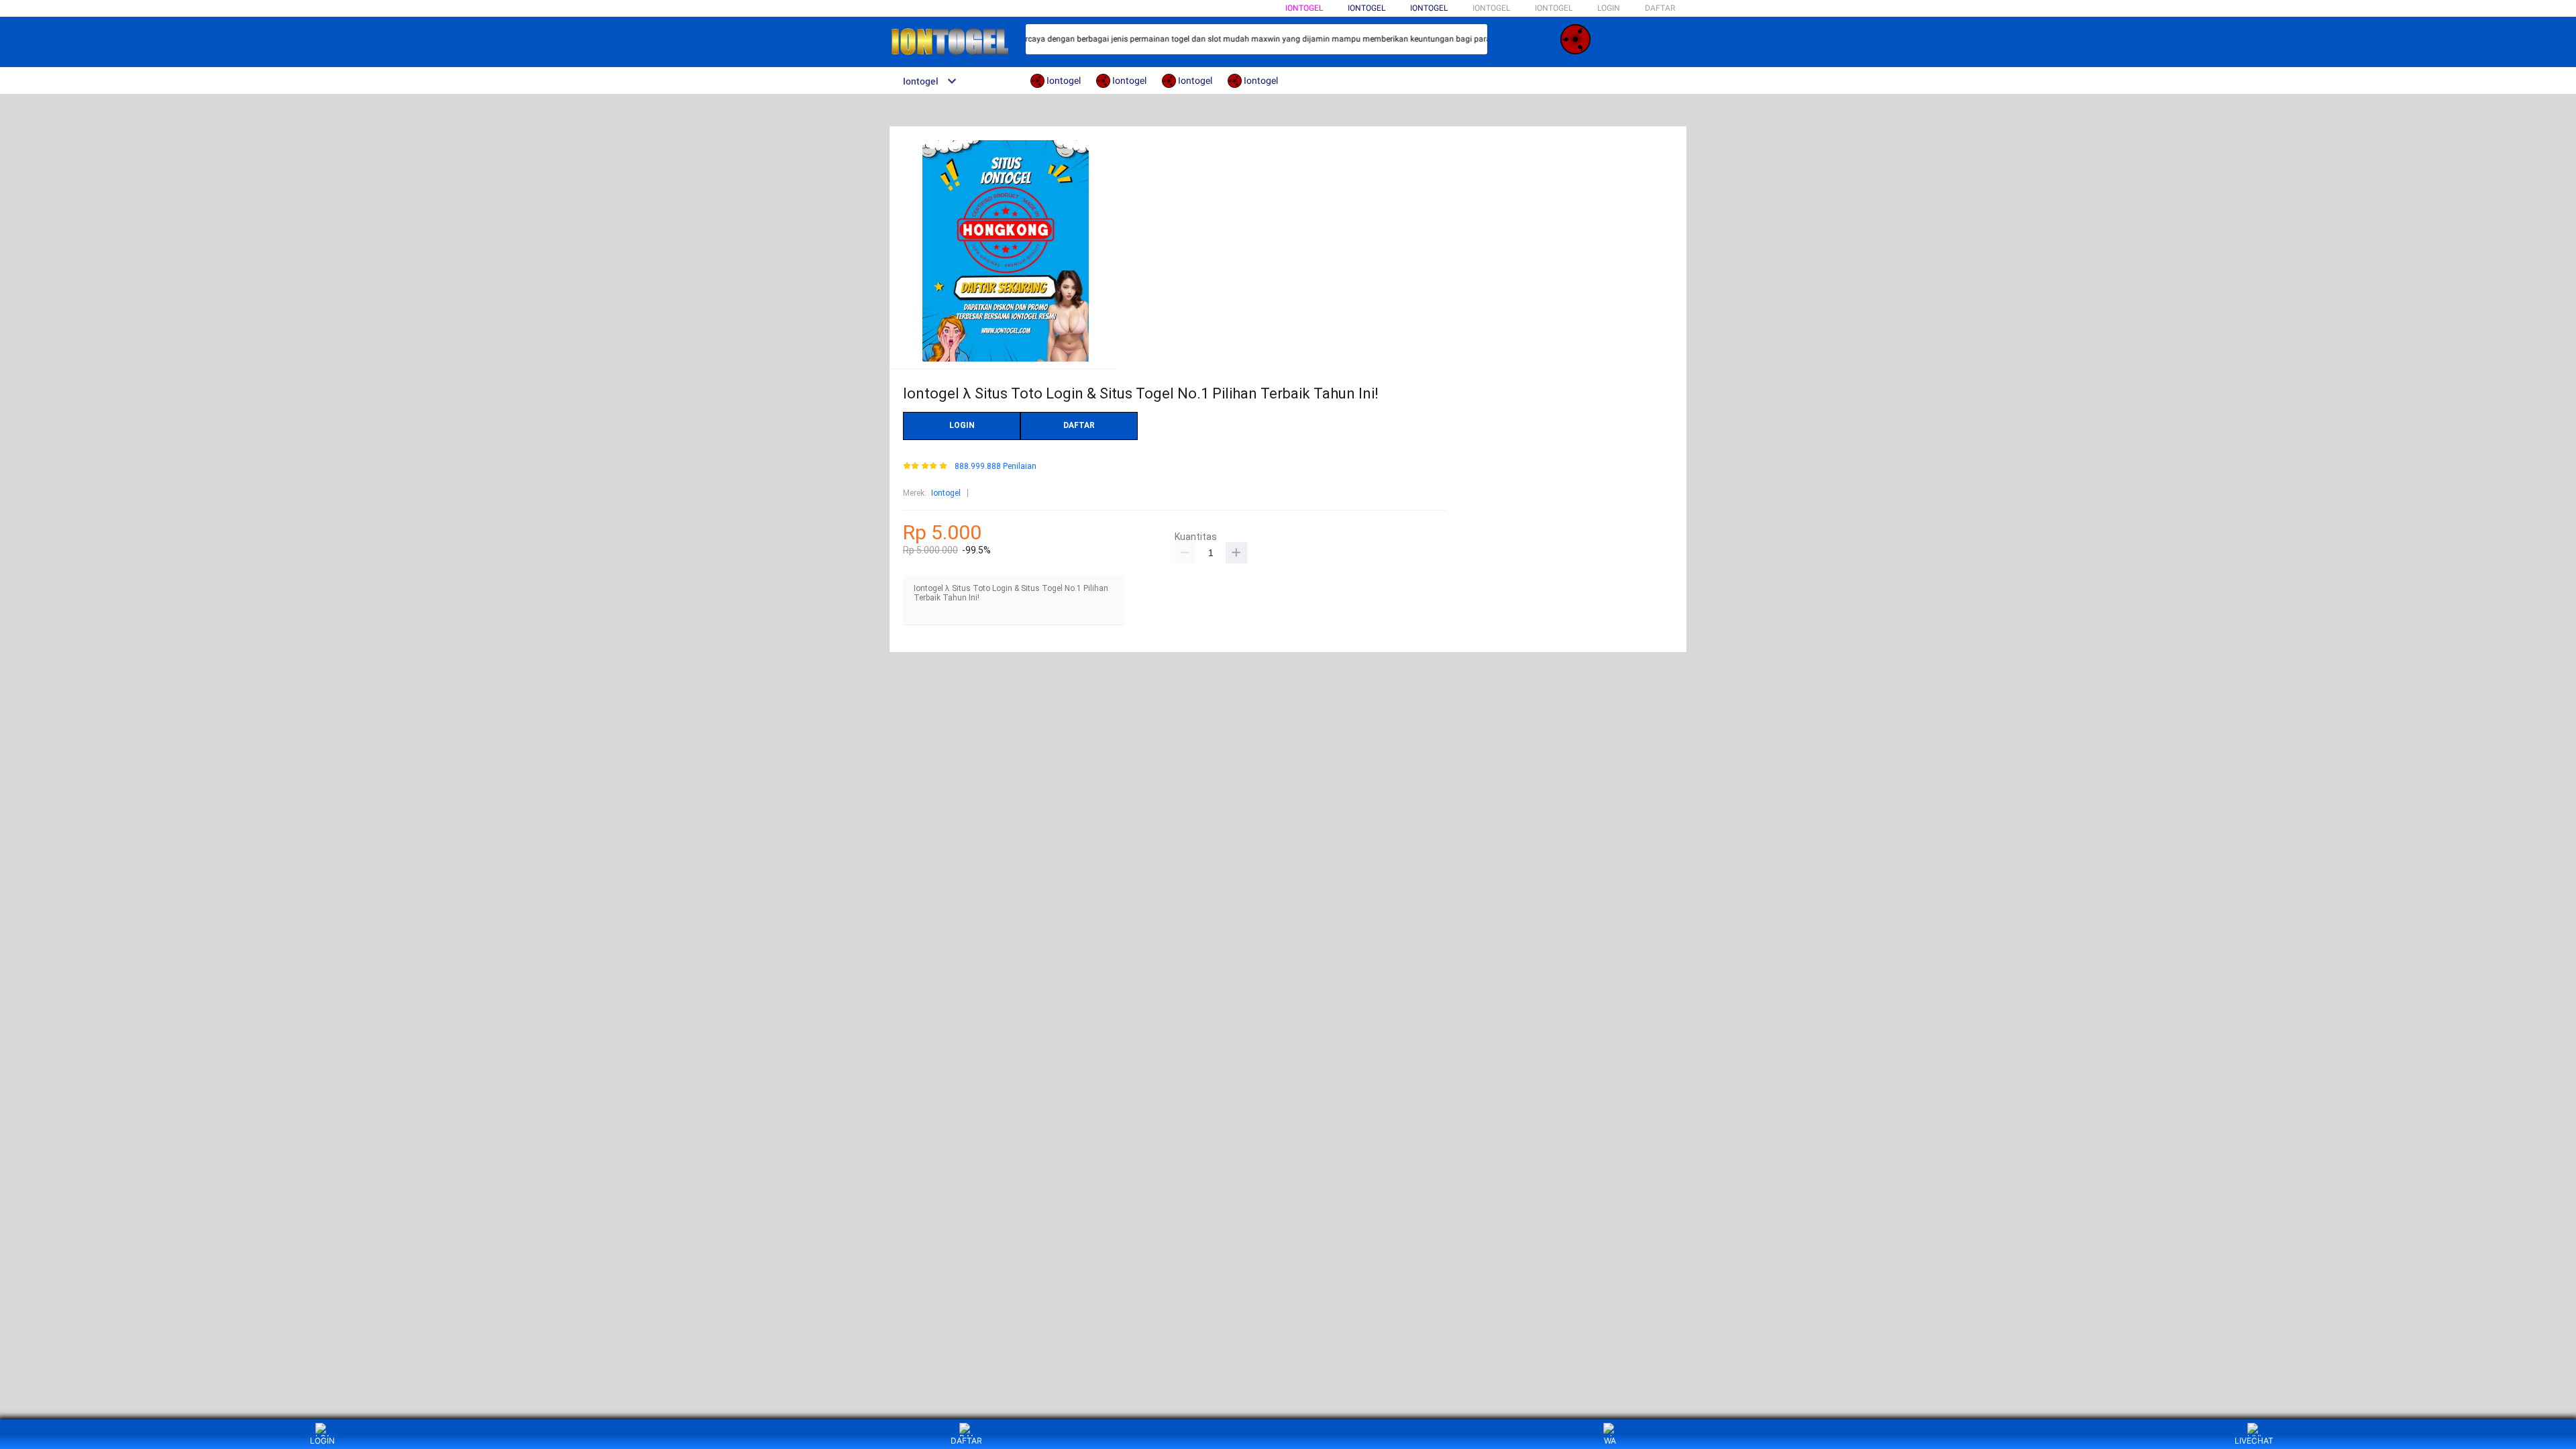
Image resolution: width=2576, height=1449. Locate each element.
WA (1610, 1441)
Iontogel (1304, 8)
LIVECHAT (2254, 1441)
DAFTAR (1660, 8)
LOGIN (1609, 8)
